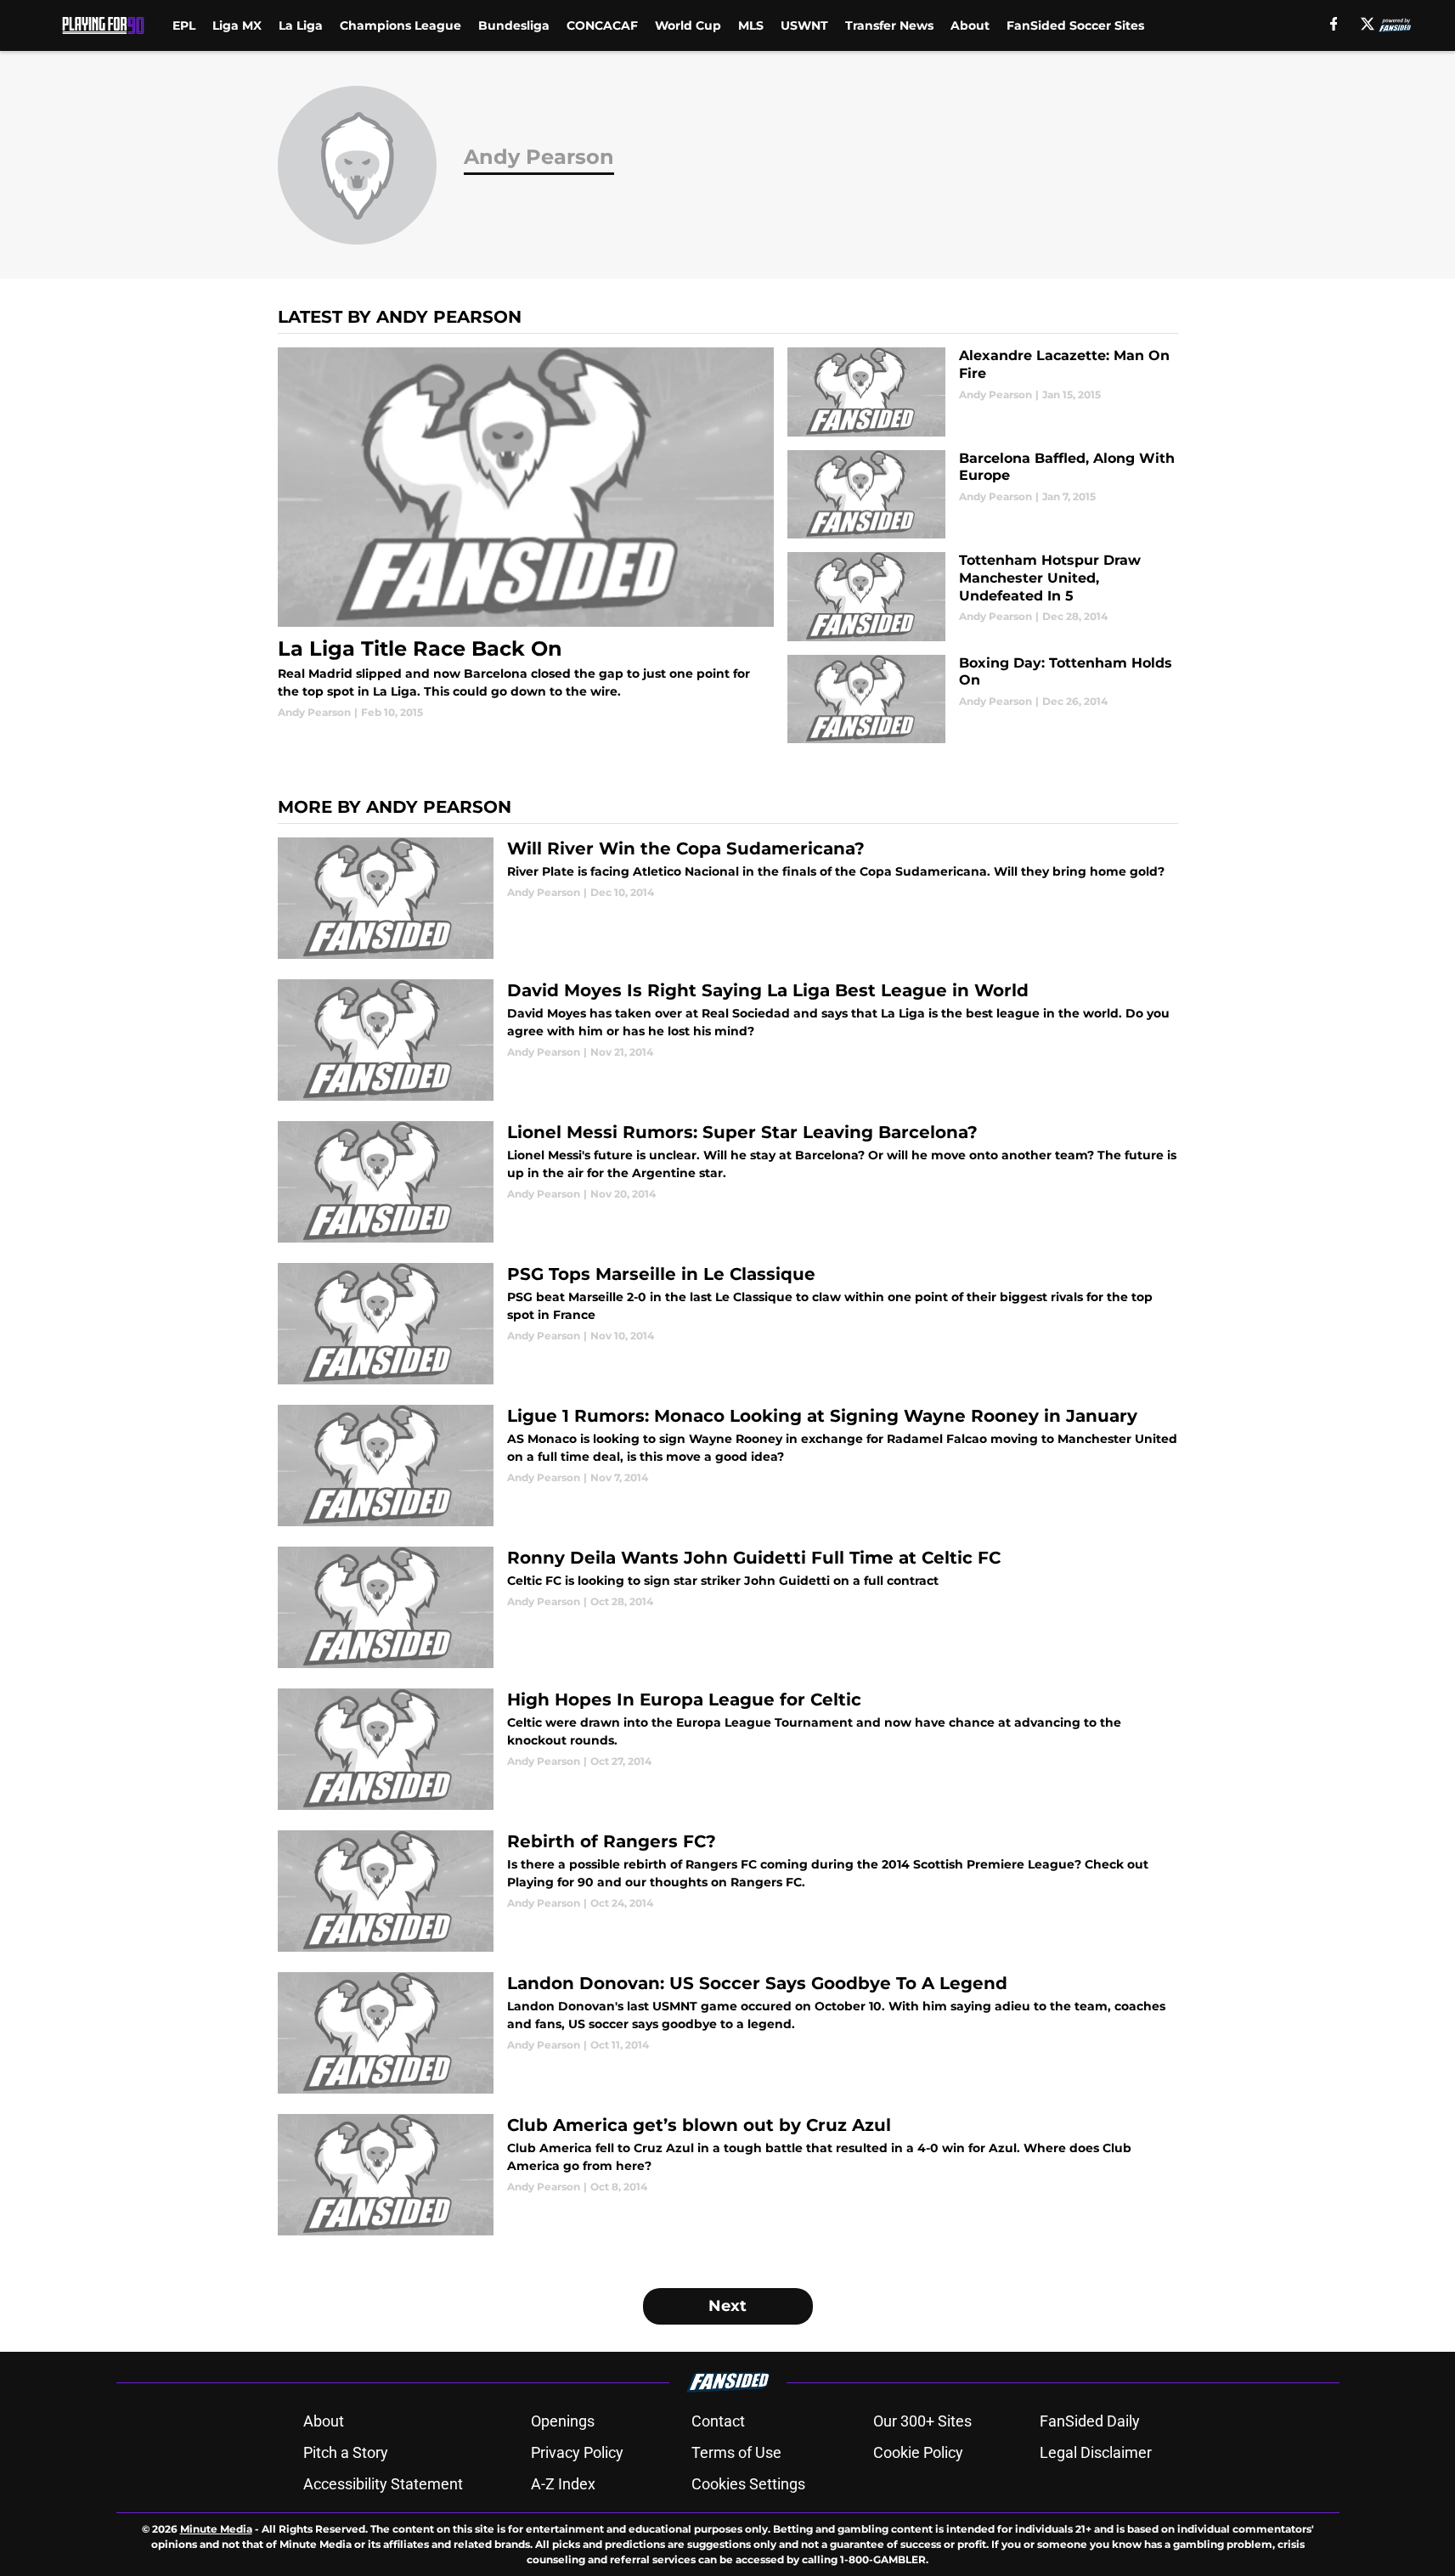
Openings (563, 2421)
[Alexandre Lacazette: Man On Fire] (982, 392)
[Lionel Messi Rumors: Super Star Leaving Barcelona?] (728, 1182)
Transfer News (889, 25)
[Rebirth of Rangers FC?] (728, 1891)
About (970, 25)
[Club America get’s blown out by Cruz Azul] (728, 2175)
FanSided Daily (1090, 2421)
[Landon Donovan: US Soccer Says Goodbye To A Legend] (728, 2033)
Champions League (400, 25)
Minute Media (216, 2529)
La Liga (301, 25)
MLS (751, 25)
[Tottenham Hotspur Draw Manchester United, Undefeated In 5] (982, 597)
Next (727, 2306)
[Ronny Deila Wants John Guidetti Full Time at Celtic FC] (728, 1607)
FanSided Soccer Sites (1075, 25)
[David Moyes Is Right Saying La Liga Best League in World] (728, 1040)
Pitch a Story (346, 2452)
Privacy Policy (577, 2452)
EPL (184, 25)
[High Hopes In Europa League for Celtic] (728, 1749)
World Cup (688, 25)
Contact (718, 2421)
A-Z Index (563, 2484)
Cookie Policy (918, 2452)
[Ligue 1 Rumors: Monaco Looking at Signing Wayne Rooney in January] (728, 1466)
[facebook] (1334, 24)
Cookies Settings (748, 2484)
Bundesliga (514, 25)
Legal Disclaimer (1096, 2452)
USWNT (804, 25)
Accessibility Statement (383, 2484)
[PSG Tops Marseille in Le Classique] (728, 1324)
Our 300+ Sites (922, 2421)
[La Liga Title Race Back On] (526, 534)
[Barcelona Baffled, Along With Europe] (982, 495)
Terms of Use (736, 2452)
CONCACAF (602, 25)
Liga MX (237, 25)
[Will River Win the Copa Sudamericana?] (728, 898)
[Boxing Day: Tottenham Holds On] (982, 699)
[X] (1368, 24)
